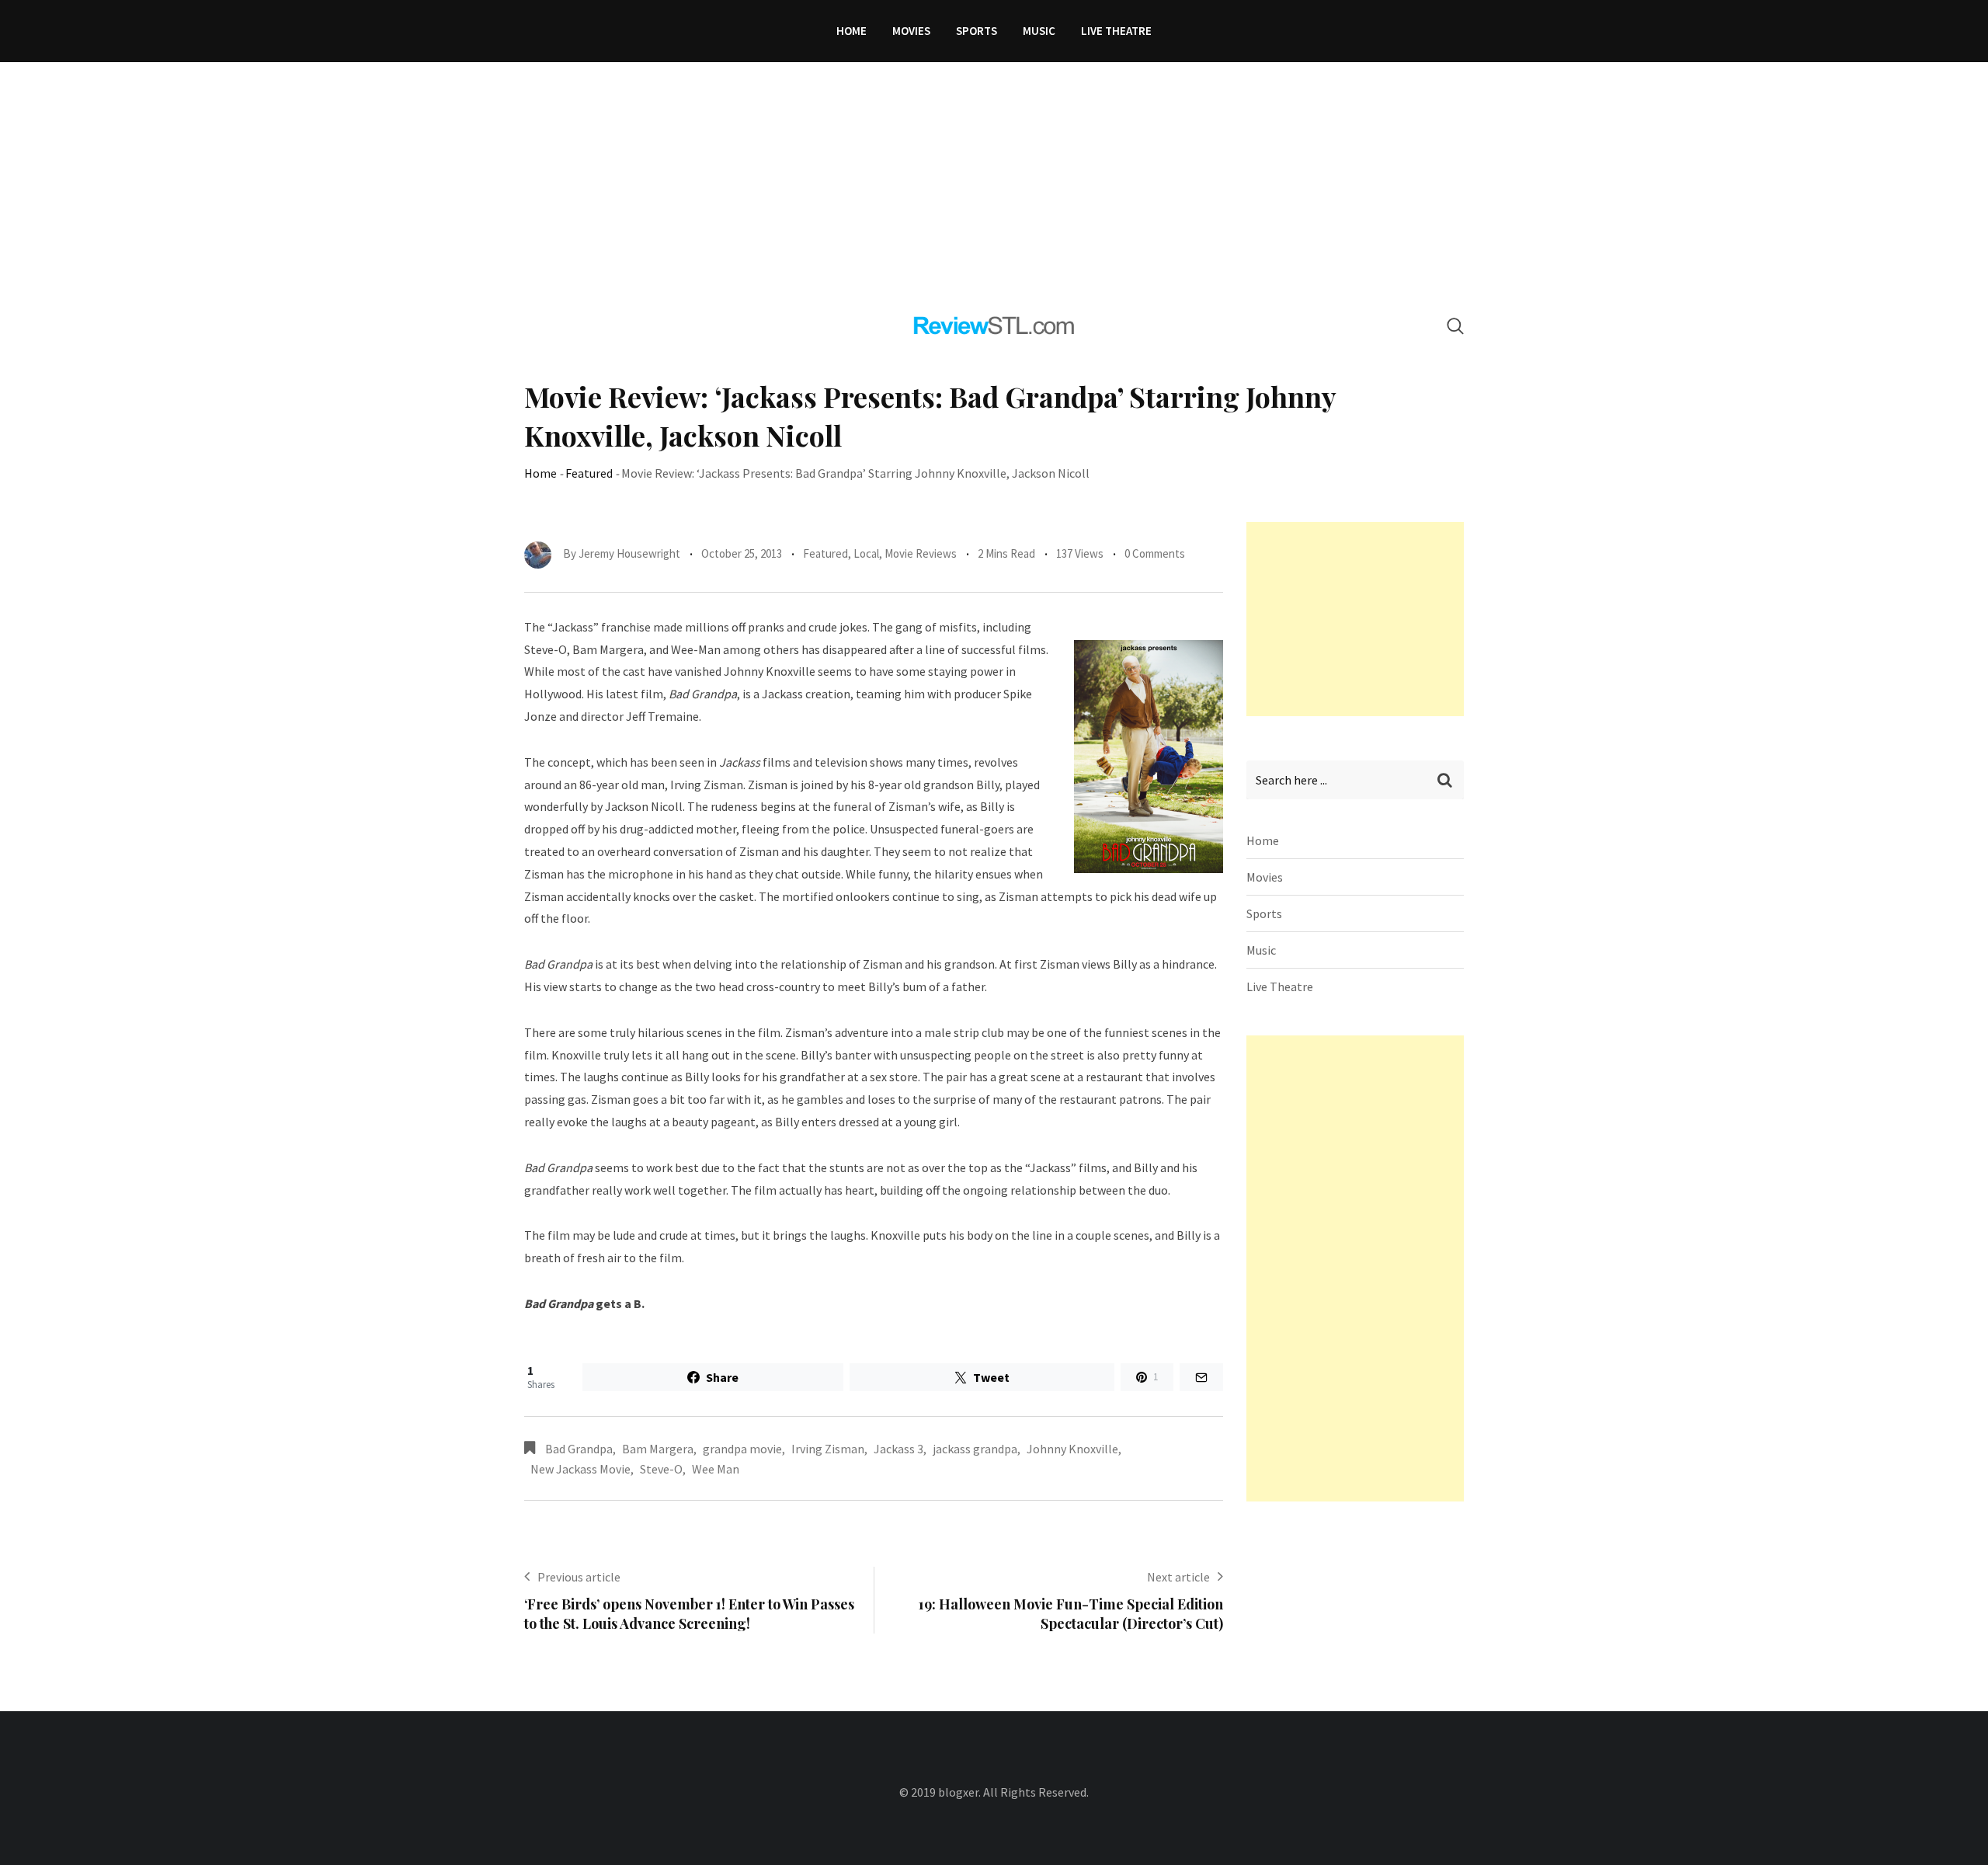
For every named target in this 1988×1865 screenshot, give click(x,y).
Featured (589, 473)
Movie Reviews (921, 553)
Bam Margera (658, 1449)
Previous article (579, 1577)
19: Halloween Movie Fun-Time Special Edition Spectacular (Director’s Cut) (1071, 1614)
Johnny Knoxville (1072, 1449)
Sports (977, 31)
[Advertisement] (994, 179)
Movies (911, 31)
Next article (1178, 1577)
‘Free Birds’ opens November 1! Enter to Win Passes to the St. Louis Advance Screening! (689, 1614)
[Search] (1455, 326)
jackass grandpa (975, 1449)
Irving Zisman (828, 1449)
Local (866, 553)
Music (1039, 31)
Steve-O (661, 1469)
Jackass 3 (898, 1449)
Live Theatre (1116, 31)
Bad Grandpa (579, 1449)
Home (852, 31)
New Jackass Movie (580, 1469)
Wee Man (716, 1469)
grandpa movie (742, 1449)
